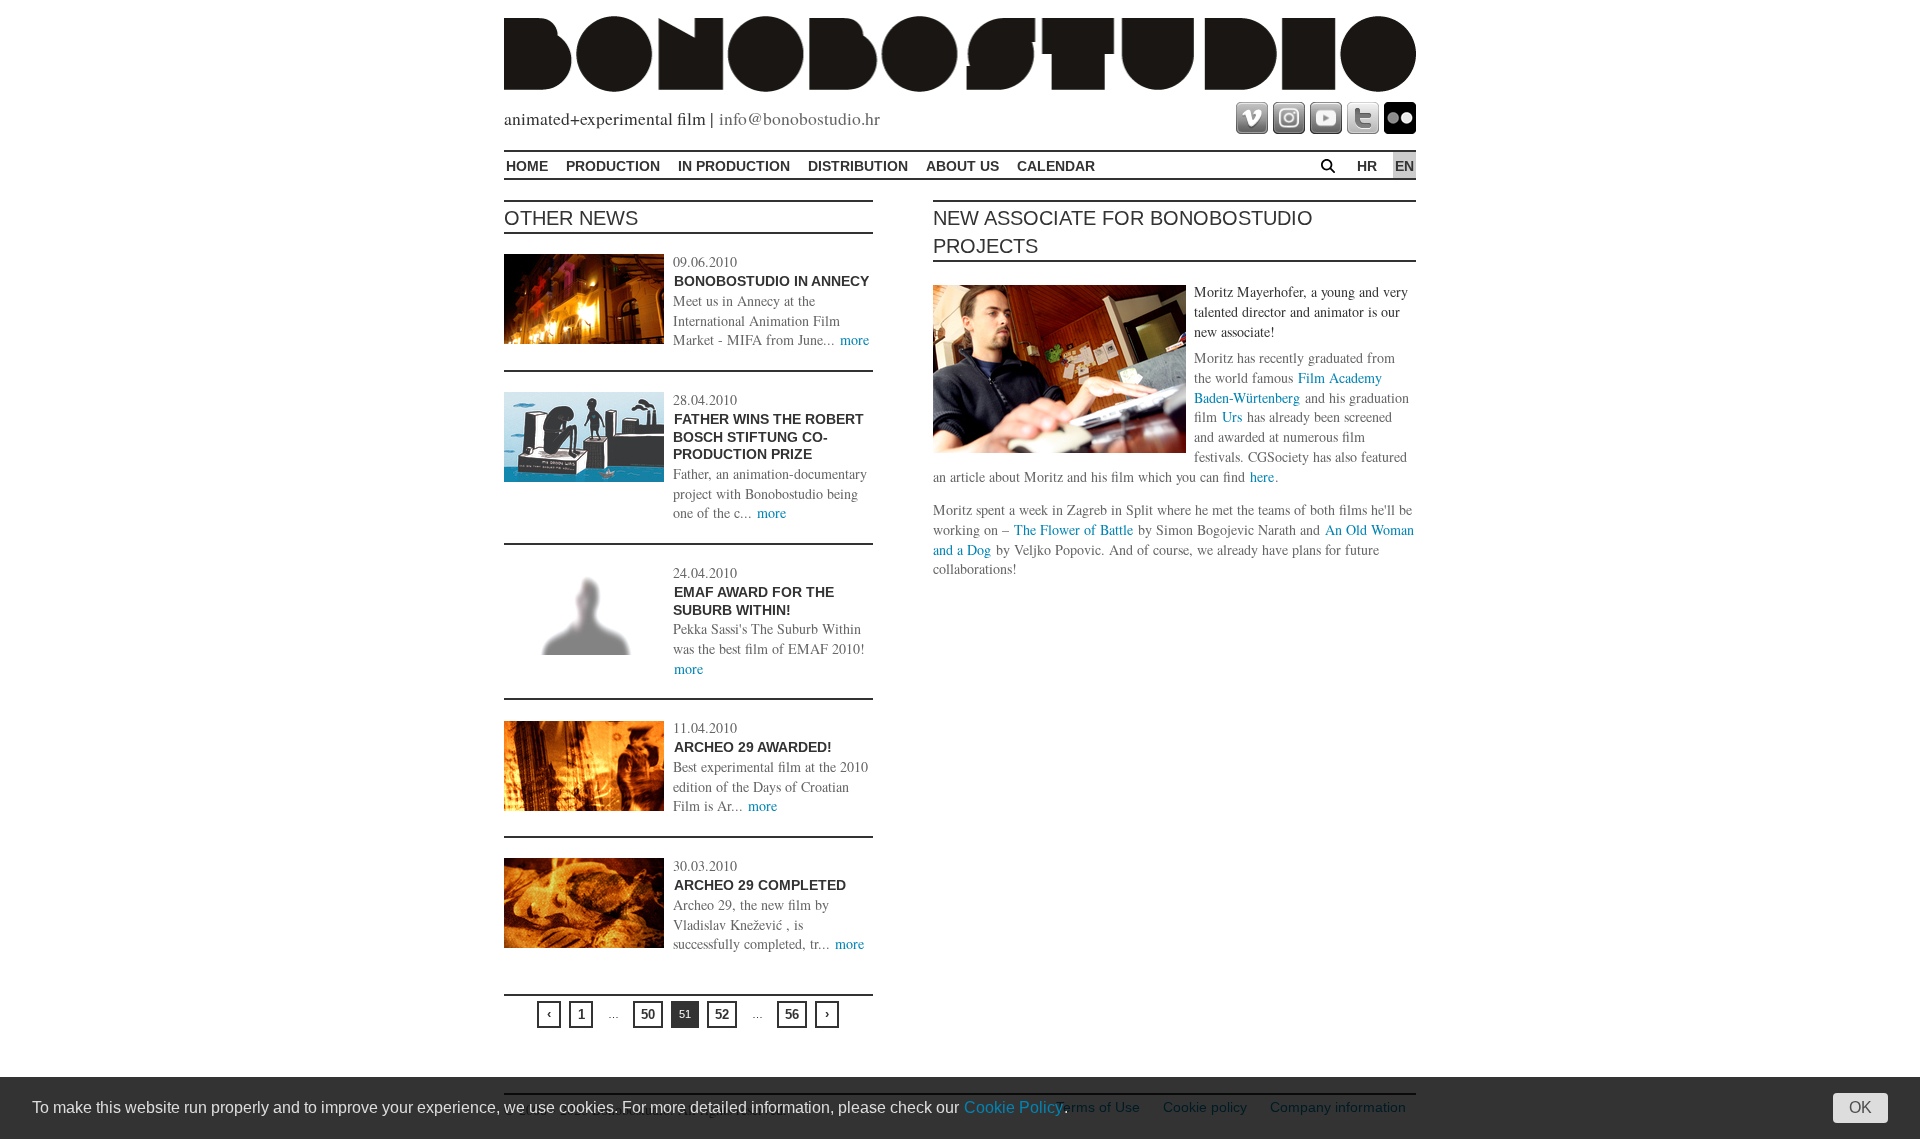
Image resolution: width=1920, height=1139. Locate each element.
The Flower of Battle (1073, 529)
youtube (1326, 118)
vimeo (1252, 118)
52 (722, 1014)
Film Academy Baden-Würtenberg (1288, 387)
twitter (1363, 118)
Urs (1232, 416)
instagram (1289, 118)
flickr (1400, 118)
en (1404, 166)
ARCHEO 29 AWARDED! (753, 747)
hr (1367, 166)
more (854, 339)
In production (734, 166)
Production (613, 166)
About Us (962, 166)
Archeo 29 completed (760, 885)
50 (648, 1014)
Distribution (858, 166)
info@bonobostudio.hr (799, 118)
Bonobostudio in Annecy (771, 281)
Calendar (1056, 166)
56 (792, 1014)
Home (527, 166)
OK (1860, 1107)
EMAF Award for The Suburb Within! (753, 601)
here (1262, 476)
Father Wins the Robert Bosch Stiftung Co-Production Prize (768, 436)
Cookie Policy (1013, 1107)
